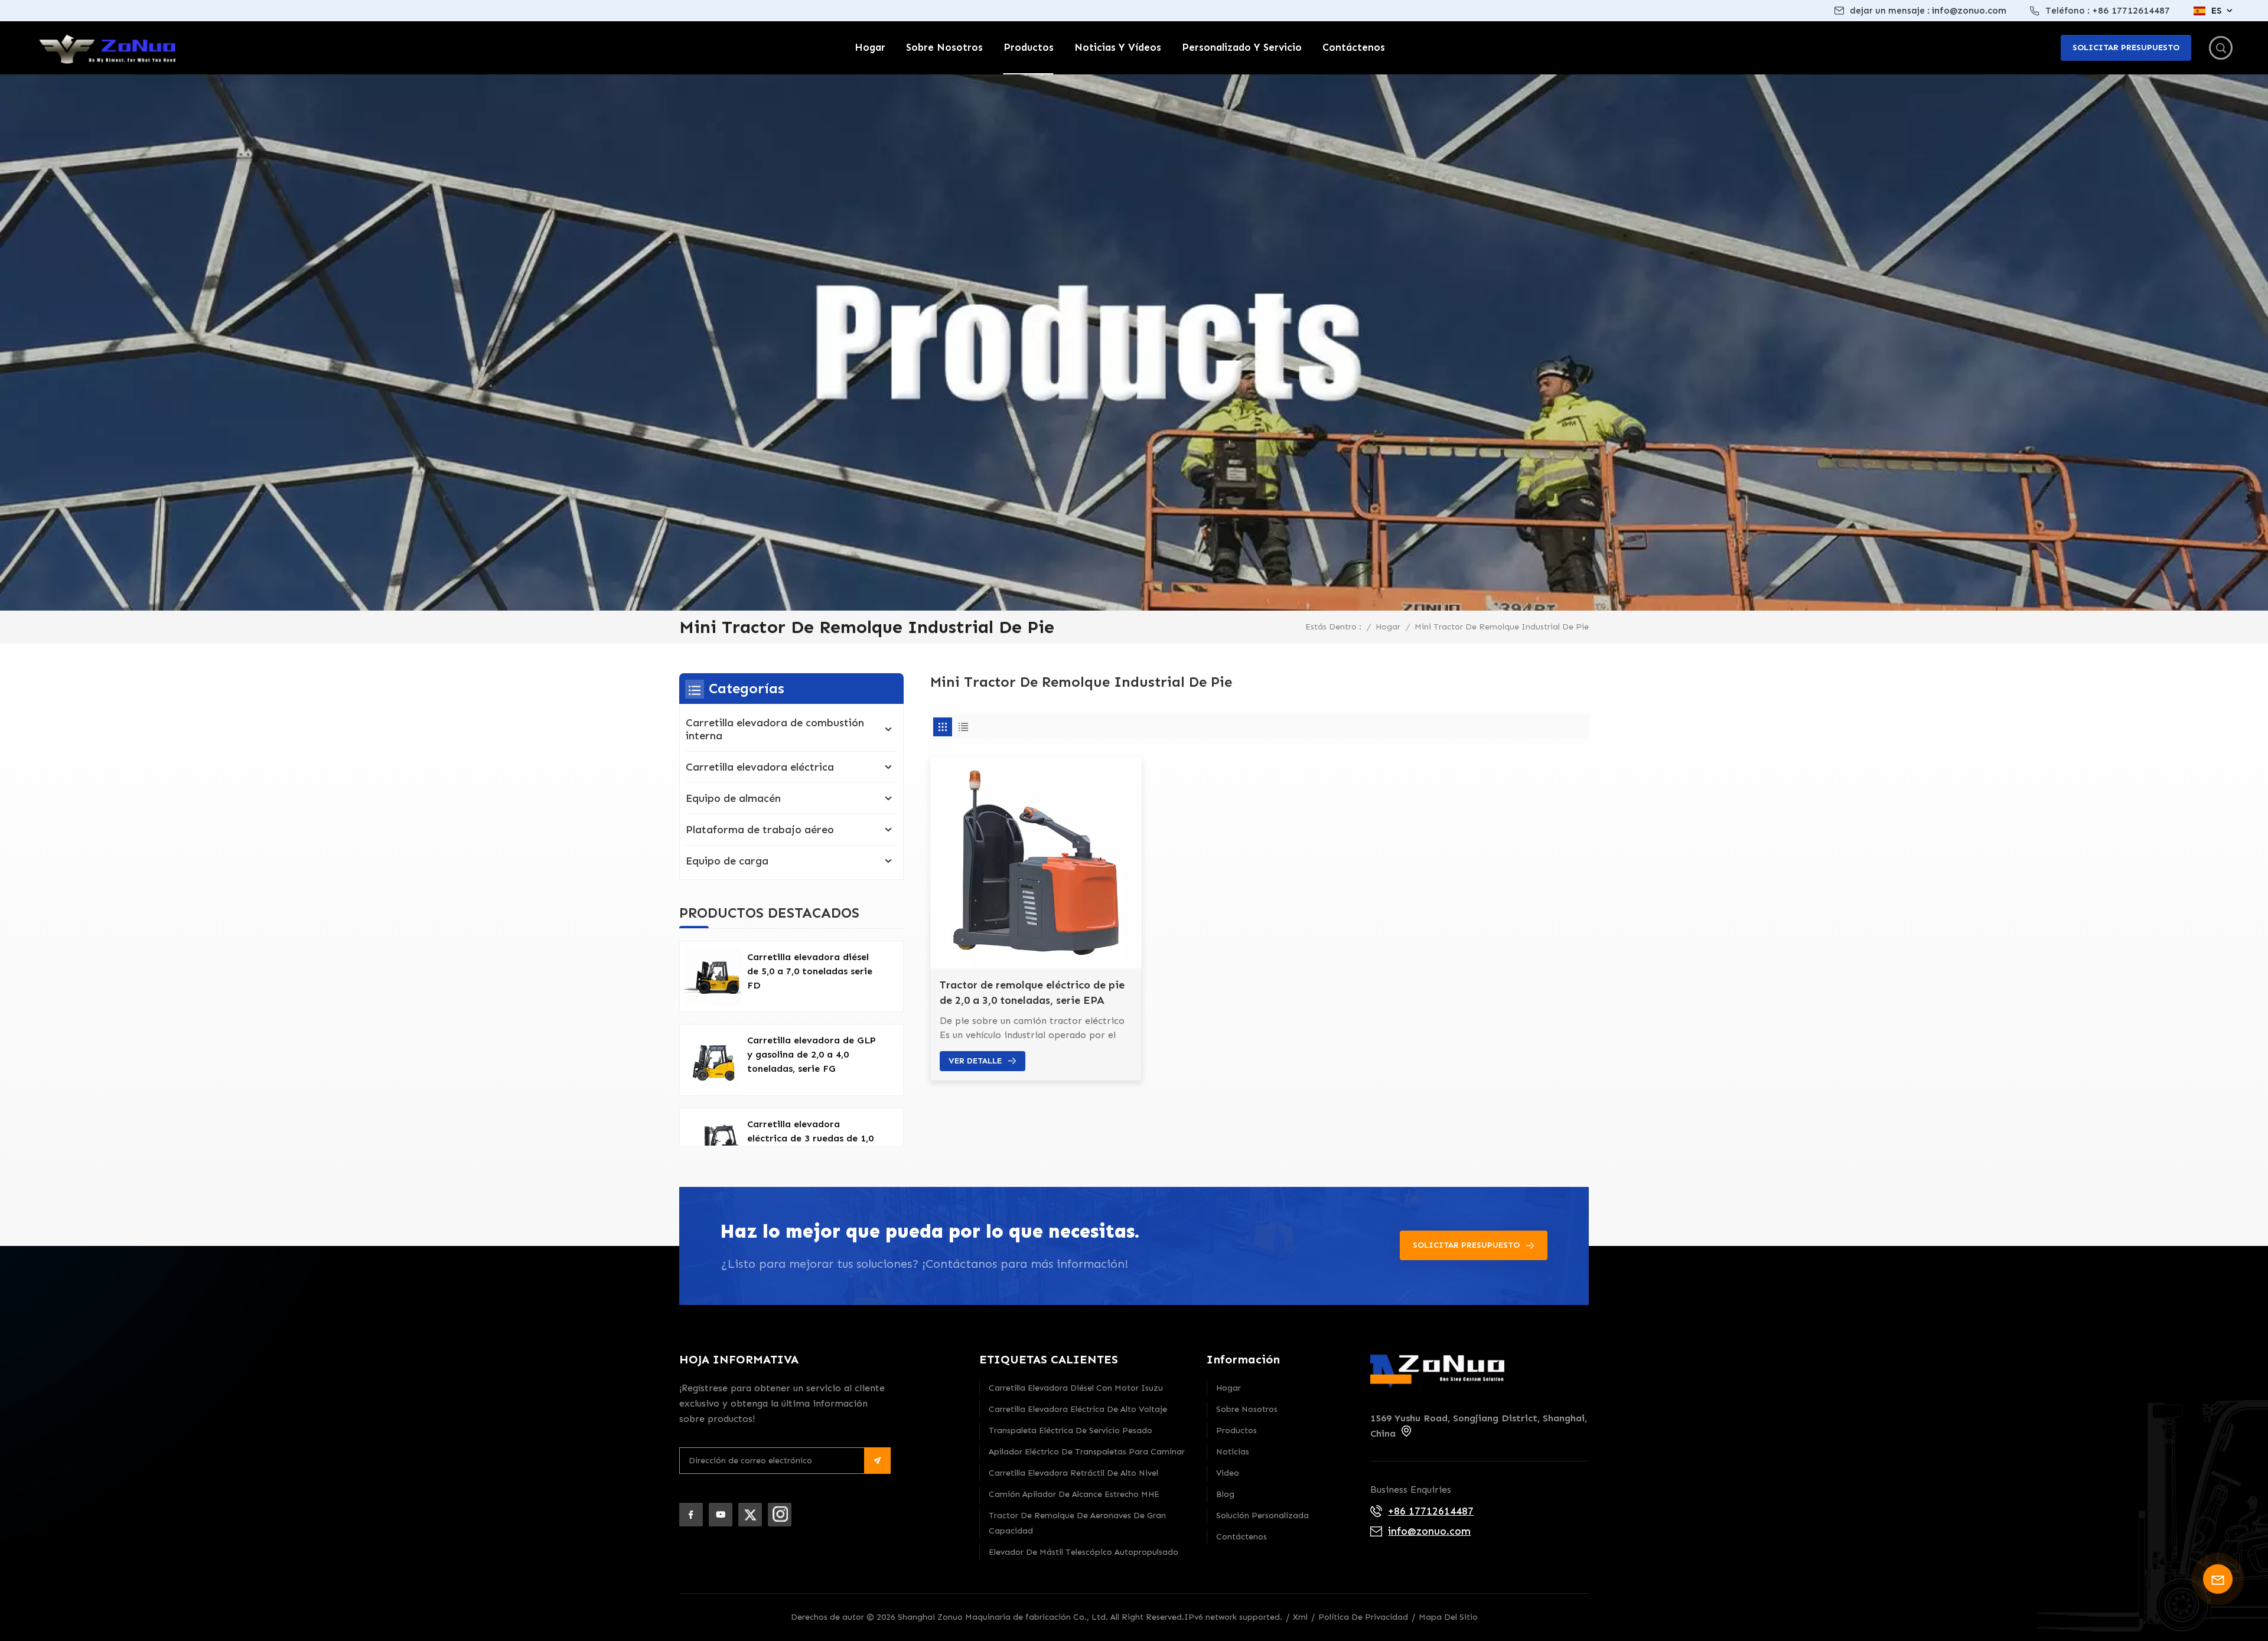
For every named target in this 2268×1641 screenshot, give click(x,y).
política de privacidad (1363, 1617)
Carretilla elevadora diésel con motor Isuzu (1076, 1388)
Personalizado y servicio (1242, 47)
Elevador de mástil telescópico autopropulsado (1084, 1552)
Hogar (870, 47)
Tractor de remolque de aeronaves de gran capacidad (1077, 1523)
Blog (1225, 1494)
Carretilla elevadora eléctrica (760, 767)
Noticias (1233, 1452)
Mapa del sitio (1448, 1617)
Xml (1300, 1617)
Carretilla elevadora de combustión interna (775, 729)
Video (1228, 1473)
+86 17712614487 (2131, 10)
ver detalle (975, 1061)
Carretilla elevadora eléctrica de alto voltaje (1078, 1409)
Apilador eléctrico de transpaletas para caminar (1087, 1452)
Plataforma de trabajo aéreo (760, 830)
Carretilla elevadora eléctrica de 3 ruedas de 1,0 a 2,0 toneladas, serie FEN (810, 1138)
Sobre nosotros (944, 47)
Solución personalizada (1262, 1516)
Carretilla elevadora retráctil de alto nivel (1073, 1473)
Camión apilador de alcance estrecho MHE (1074, 1494)
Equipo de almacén (733, 798)
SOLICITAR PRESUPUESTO (1466, 1245)
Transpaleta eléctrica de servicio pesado (1071, 1430)
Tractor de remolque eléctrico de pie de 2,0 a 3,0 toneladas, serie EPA (1032, 993)
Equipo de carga (727, 861)
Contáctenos (1354, 47)
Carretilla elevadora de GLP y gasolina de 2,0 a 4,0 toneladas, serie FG (812, 1054)
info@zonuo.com (1969, 10)
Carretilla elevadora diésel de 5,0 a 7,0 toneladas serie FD (810, 971)
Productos (1029, 47)
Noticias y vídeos (1118, 47)
